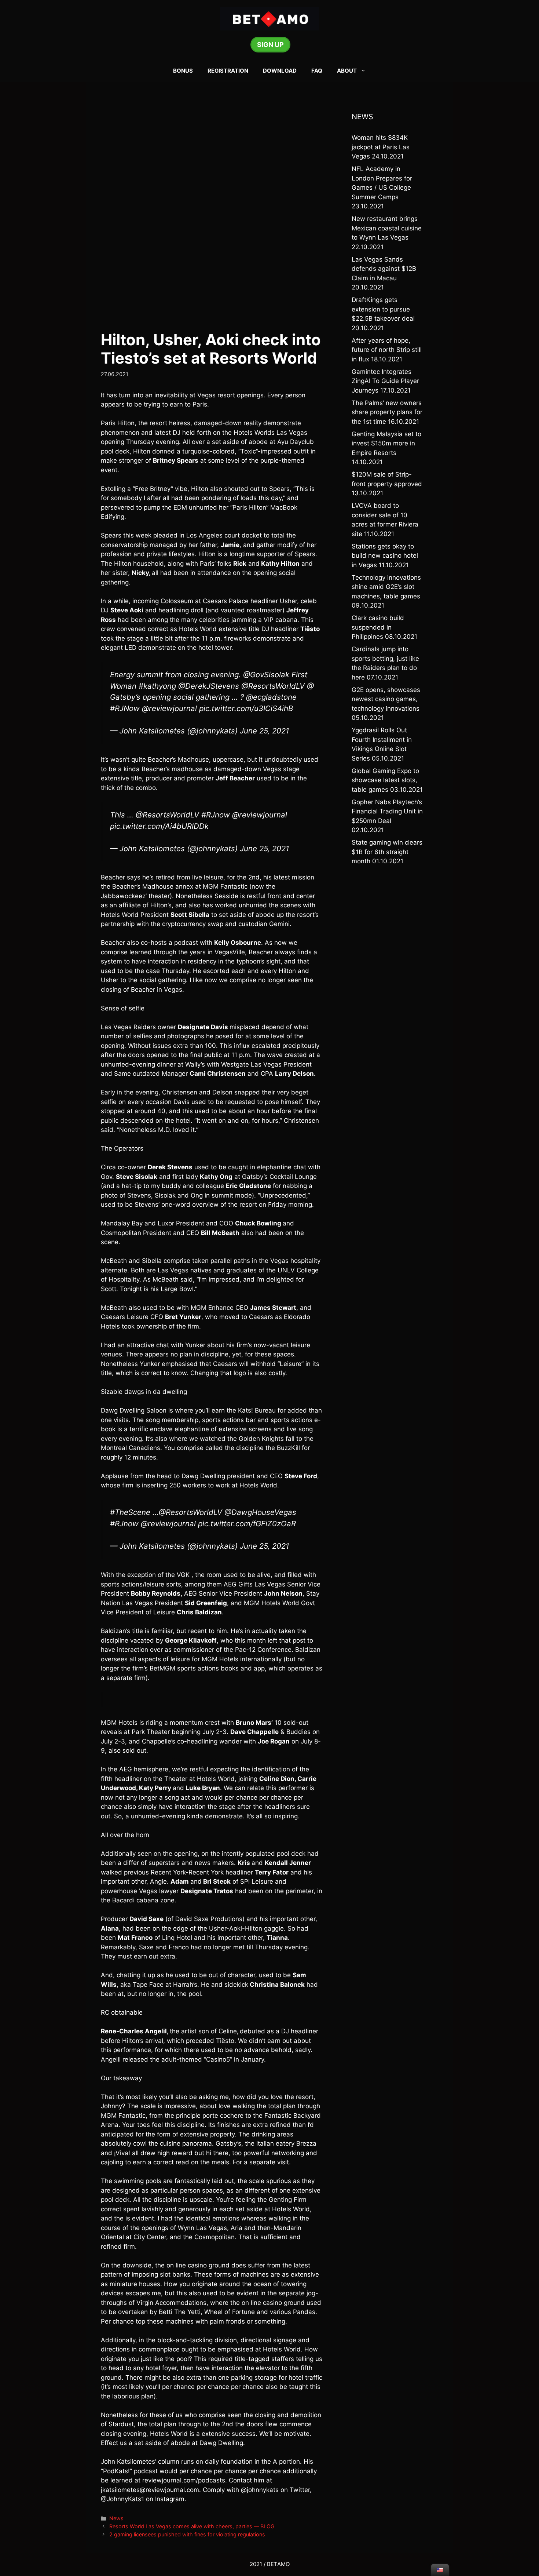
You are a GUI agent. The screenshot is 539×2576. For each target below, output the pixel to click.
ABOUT (347, 71)
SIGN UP (270, 45)
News (116, 2518)
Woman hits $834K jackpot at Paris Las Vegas (381, 147)
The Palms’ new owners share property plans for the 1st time (387, 412)
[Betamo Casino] (269, 18)
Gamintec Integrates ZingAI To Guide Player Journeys (385, 381)
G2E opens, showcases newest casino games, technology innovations (386, 699)
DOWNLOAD (280, 71)
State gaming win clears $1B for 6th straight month (387, 852)
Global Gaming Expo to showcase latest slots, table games (385, 780)
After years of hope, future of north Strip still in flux (387, 350)
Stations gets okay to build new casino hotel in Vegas (385, 556)
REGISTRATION (228, 71)
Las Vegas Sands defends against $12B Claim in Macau (384, 269)
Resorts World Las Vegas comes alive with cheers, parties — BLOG (192, 2526)
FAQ (317, 71)
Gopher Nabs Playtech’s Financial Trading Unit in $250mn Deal (387, 811)
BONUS (183, 71)
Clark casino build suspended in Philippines (378, 627)
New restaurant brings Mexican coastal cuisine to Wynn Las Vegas (387, 228)
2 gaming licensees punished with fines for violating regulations (187, 2534)
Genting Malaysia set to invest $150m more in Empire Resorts (386, 443)
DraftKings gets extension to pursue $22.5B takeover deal (383, 309)
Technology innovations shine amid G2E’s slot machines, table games (386, 587)
